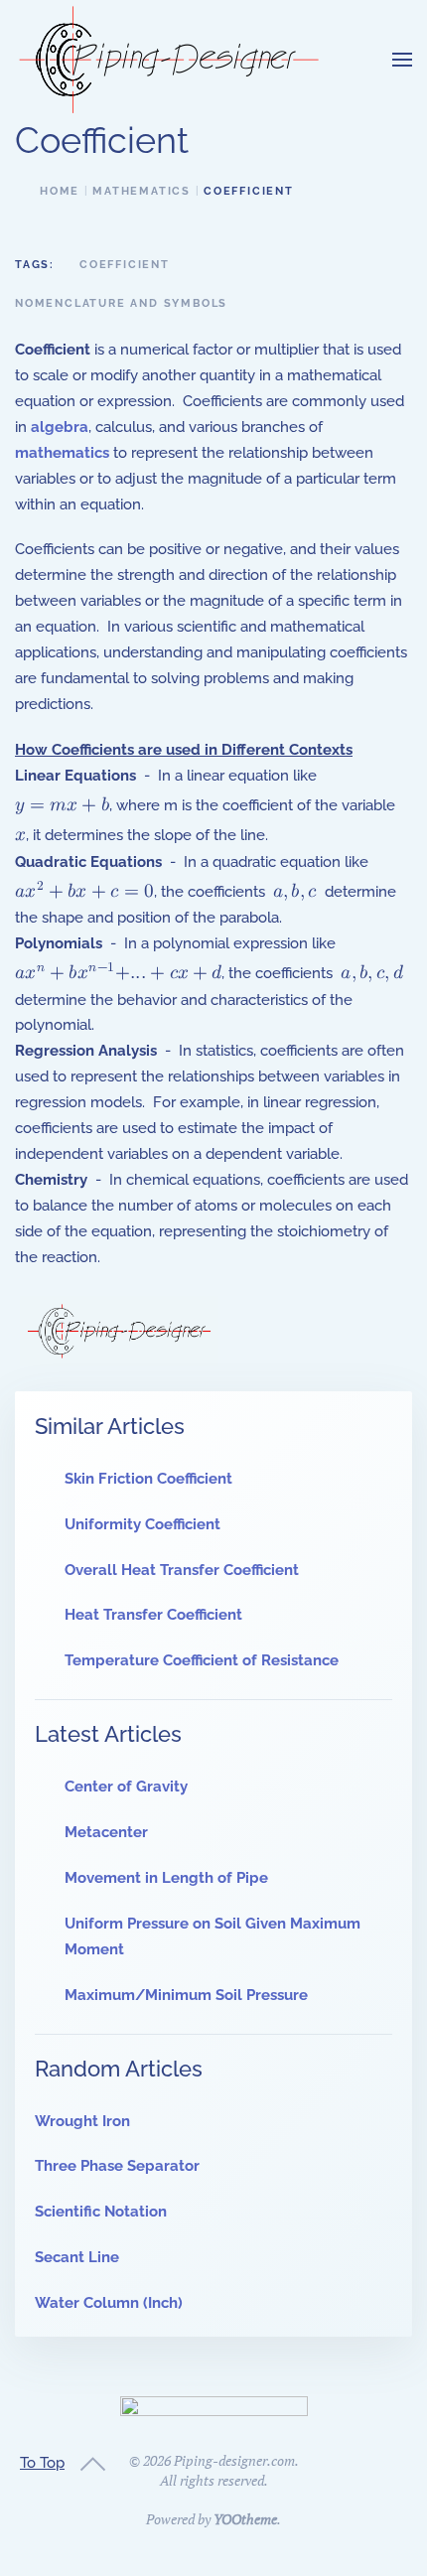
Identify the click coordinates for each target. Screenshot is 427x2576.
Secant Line (77, 2257)
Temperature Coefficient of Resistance (202, 1660)
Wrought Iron (82, 2121)
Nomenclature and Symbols (121, 303)
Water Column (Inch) (109, 2303)
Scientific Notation (101, 2212)
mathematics (62, 453)
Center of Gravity (126, 1787)
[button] (402, 60)
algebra (60, 427)
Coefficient (125, 265)
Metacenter (106, 1832)
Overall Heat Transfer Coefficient (182, 1570)
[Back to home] (169, 60)
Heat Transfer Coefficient (153, 1615)
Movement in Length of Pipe (166, 1878)
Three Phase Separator (117, 2166)
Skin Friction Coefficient (148, 1479)
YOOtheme (245, 2519)
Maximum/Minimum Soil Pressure (186, 1995)
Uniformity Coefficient (142, 1524)
